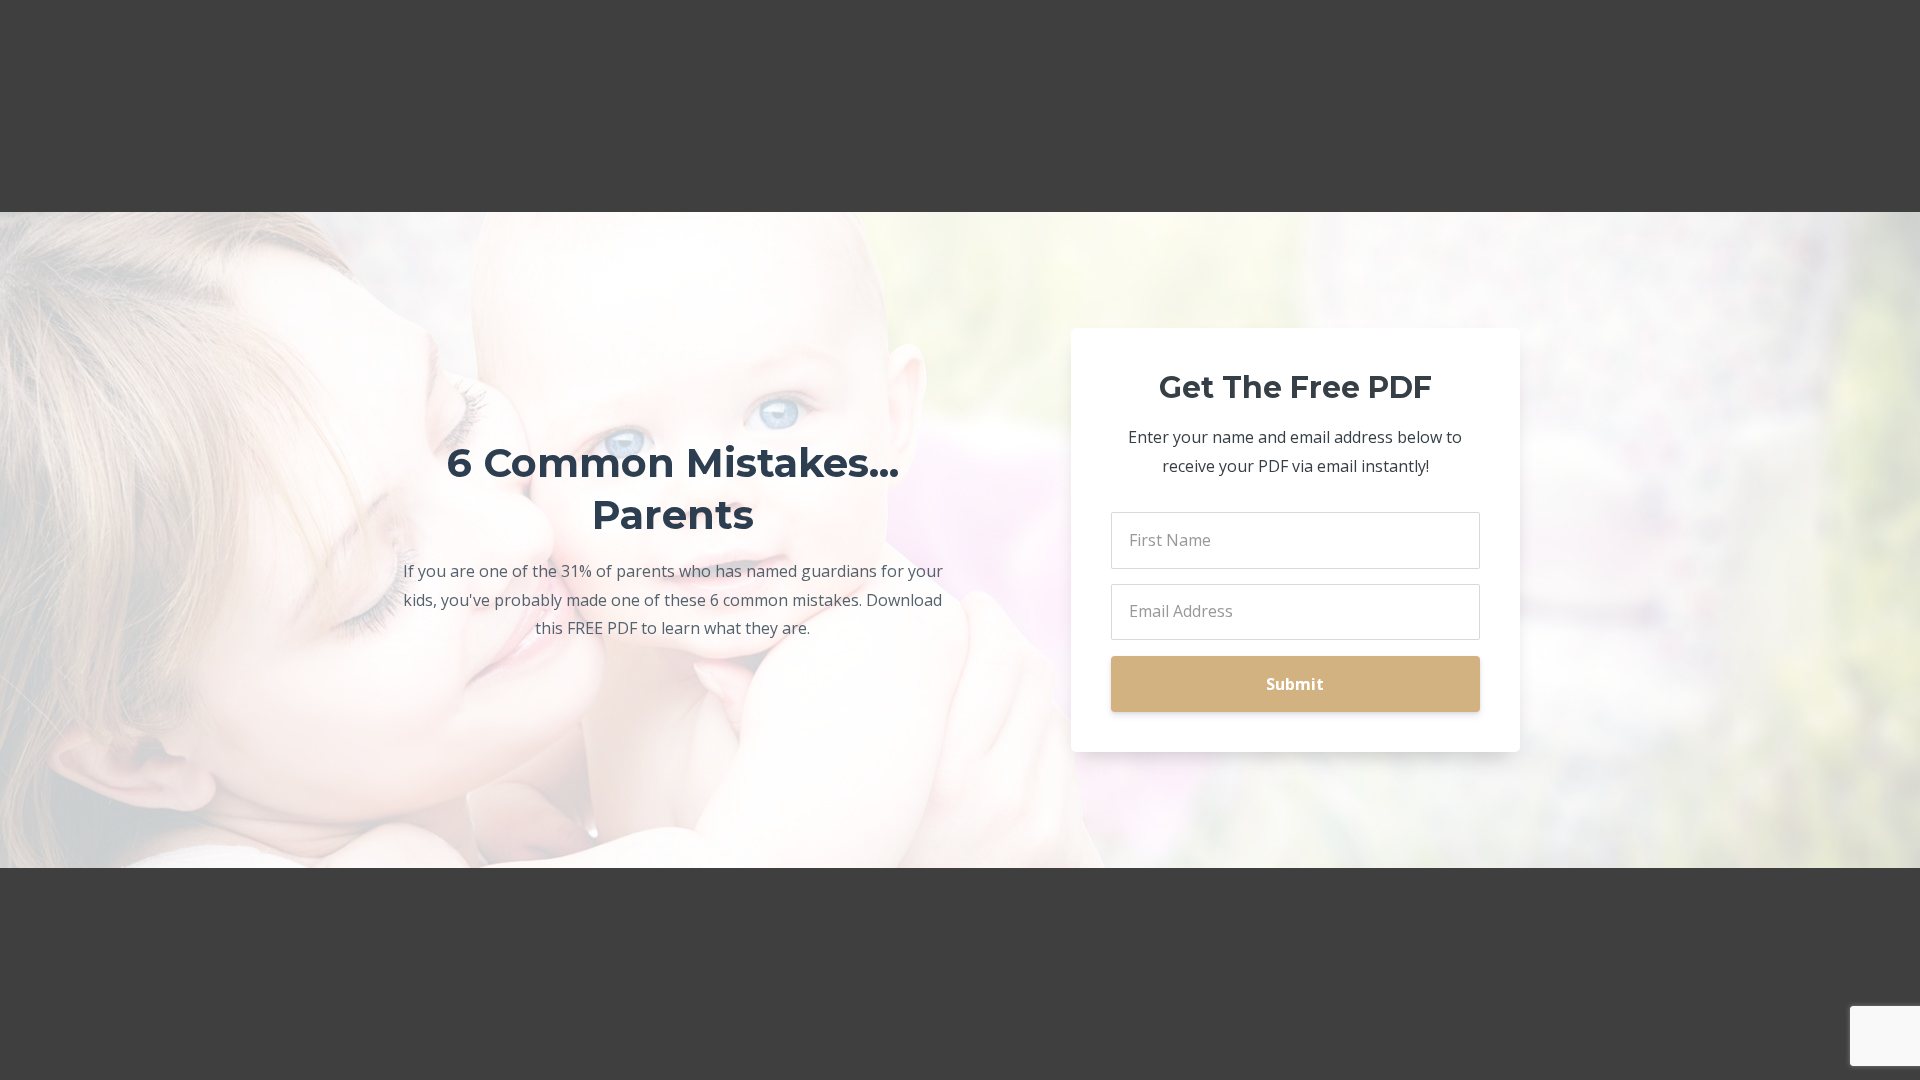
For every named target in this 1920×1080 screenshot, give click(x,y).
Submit (1295, 684)
